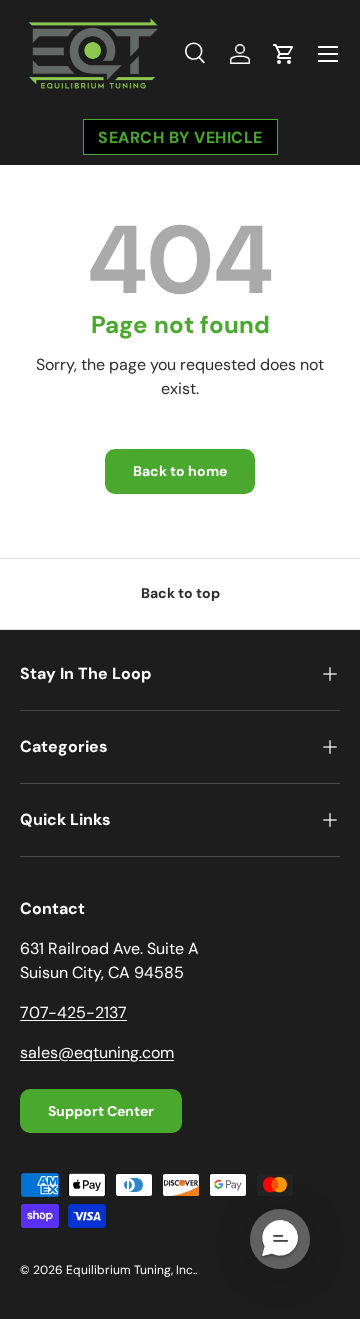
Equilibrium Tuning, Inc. (130, 1270)
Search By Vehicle (180, 136)
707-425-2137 (73, 1012)
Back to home (180, 471)
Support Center (101, 1111)
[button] (284, 54)
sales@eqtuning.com (97, 1052)
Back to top (180, 593)
